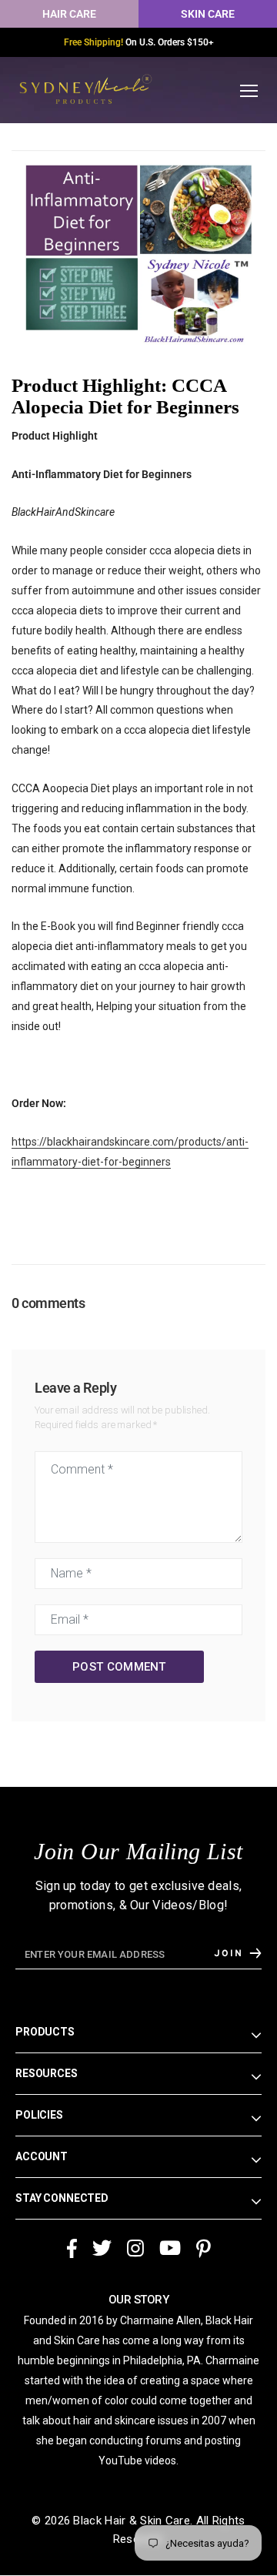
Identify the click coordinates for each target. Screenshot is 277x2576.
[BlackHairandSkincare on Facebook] (72, 2241)
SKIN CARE (208, 14)
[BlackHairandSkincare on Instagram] (135, 2241)
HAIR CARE (69, 14)
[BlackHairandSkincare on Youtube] (170, 2241)
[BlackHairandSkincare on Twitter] (102, 2241)
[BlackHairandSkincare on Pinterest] (204, 2241)
